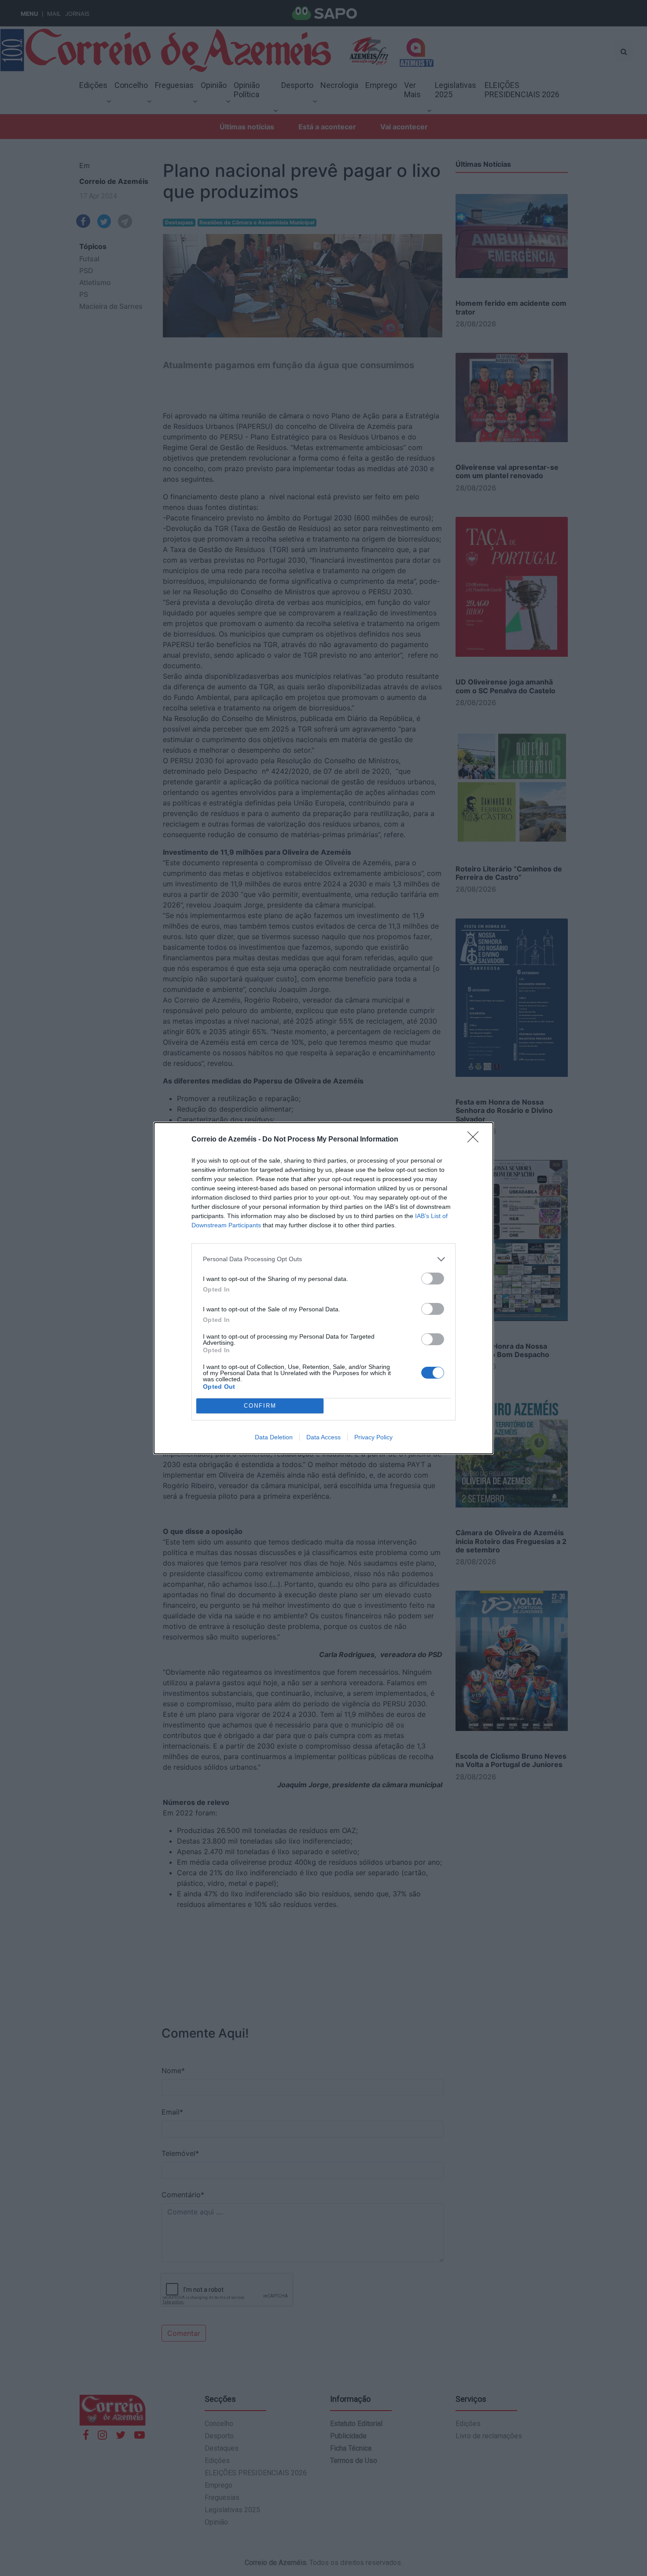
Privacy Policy (373, 1437)
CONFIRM (260, 1406)
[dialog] (323, 1288)
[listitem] (323, 1259)
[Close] (476, 1140)
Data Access (323, 1437)
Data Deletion (274, 1437)
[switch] (433, 1279)
